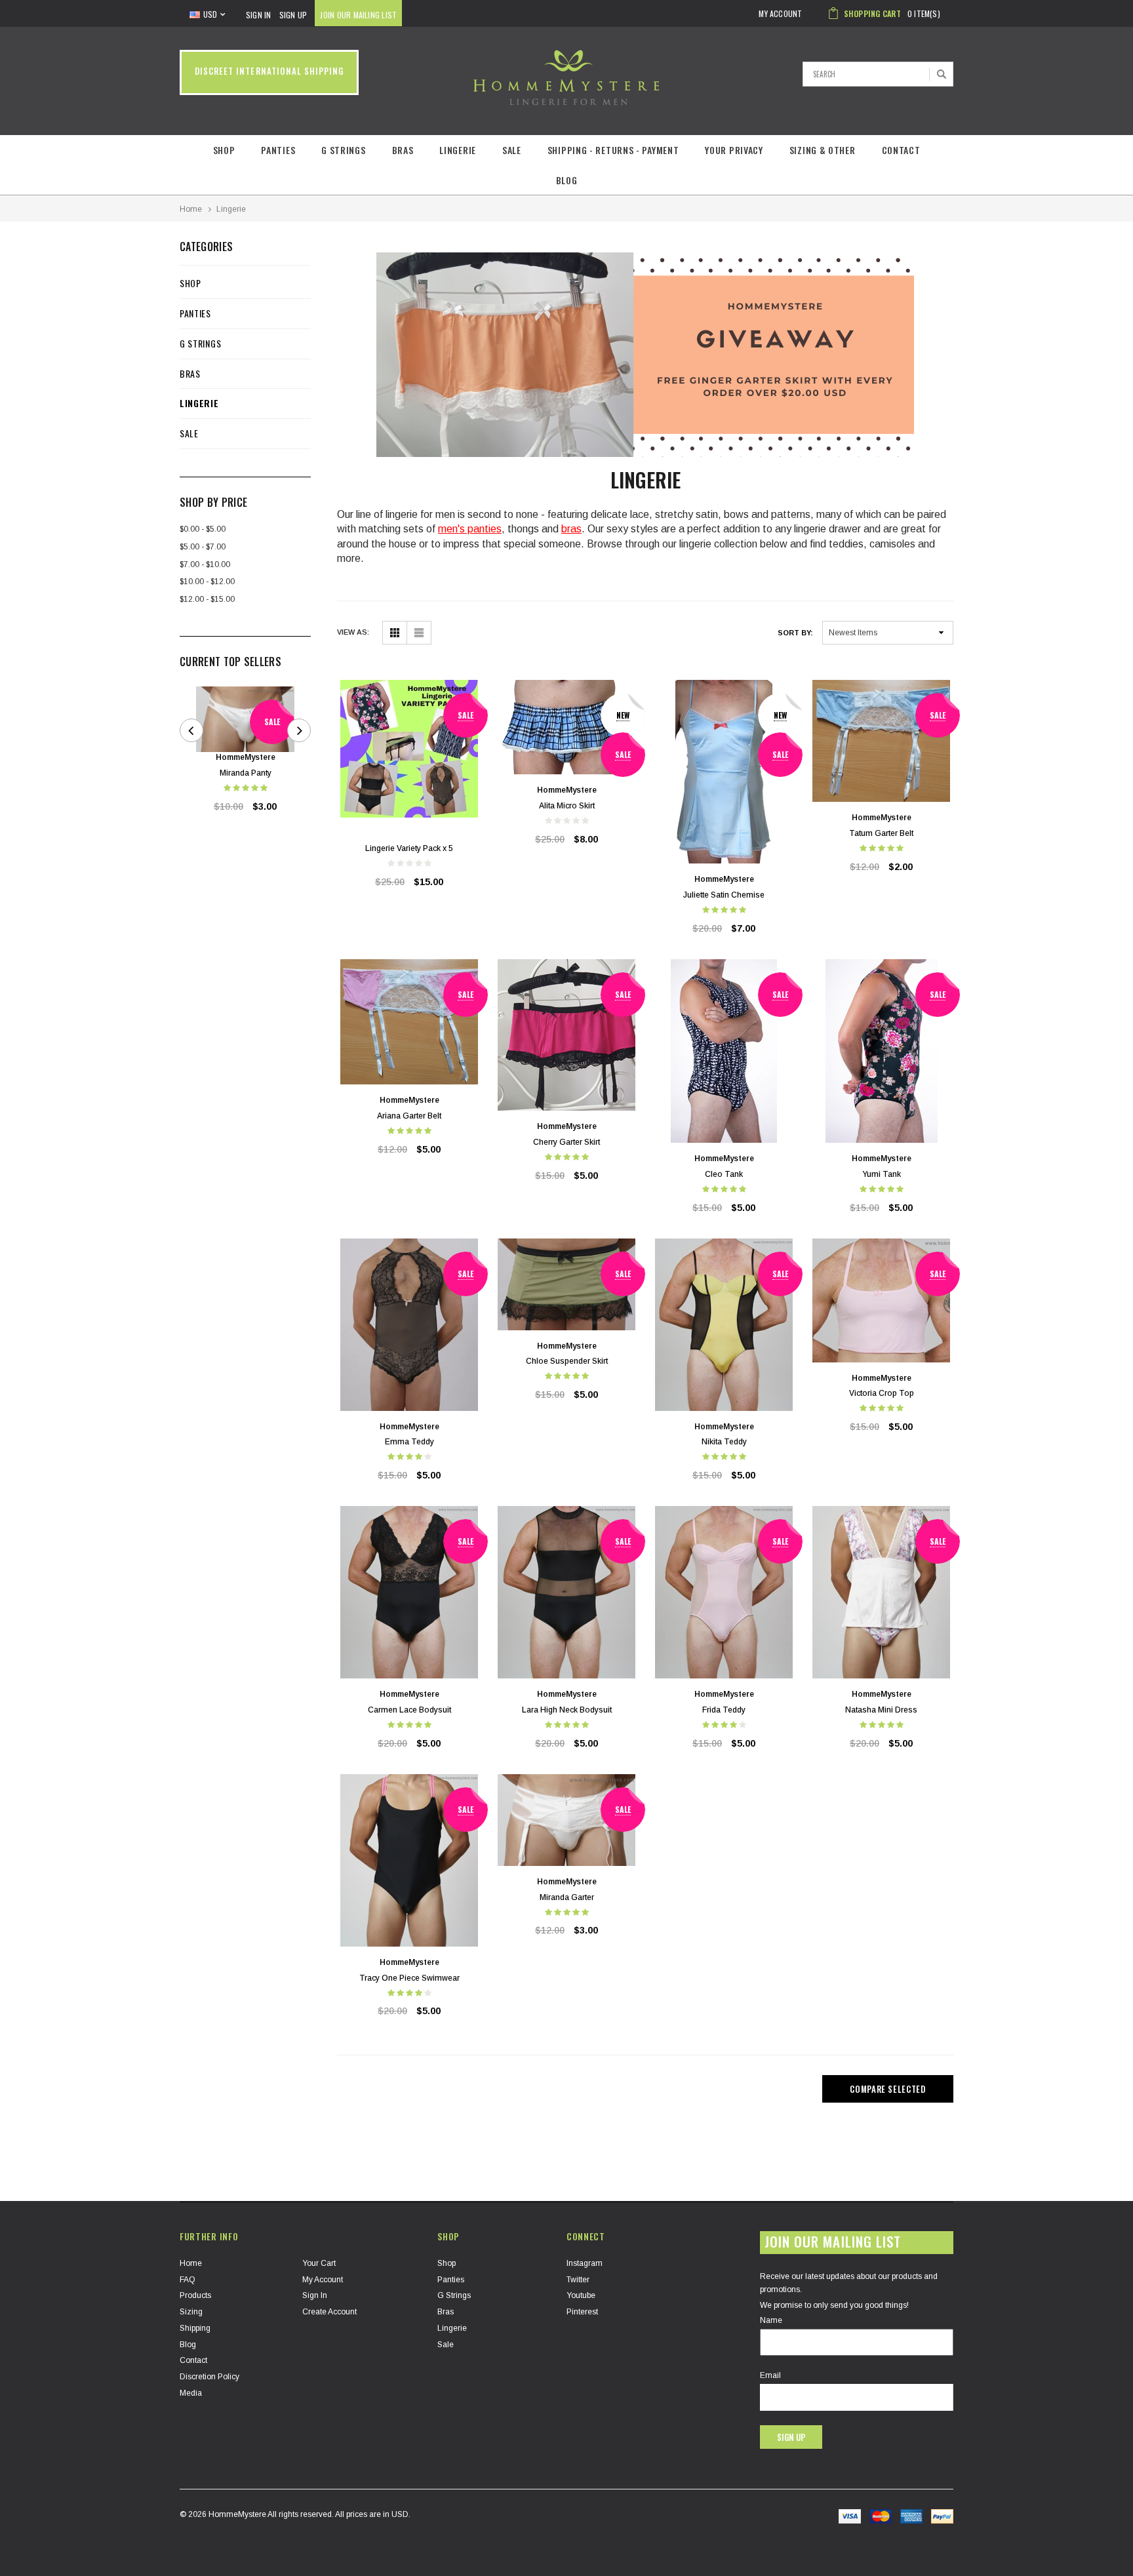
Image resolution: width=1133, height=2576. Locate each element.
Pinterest (582, 2312)
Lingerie (458, 150)
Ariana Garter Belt (409, 1116)
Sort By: (795, 633)
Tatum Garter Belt (881, 833)
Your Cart (319, 2263)
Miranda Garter (567, 1897)
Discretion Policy (209, 2377)
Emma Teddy (409, 1442)
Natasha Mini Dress (881, 1710)
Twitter (578, 2280)
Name (771, 2320)
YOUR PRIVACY (734, 150)
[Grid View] (394, 633)
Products (195, 2295)
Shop (224, 150)
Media (191, 2393)
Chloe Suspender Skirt (567, 1361)
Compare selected (887, 2089)
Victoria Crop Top (882, 1393)
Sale (512, 150)
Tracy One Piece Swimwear (409, 1978)
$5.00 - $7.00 (203, 547)
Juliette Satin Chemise (724, 895)
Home (191, 209)
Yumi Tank (882, 1174)
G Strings (343, 150)
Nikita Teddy (724, 1442)
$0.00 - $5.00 (203, 529)
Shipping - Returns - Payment (613, 150)
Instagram (585, 2263)
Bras (403, 150)
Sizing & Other (823, 150)
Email (770, 2375)
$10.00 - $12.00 (207, 582)
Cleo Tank (724, 1174)
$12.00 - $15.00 (207, 599)
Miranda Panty (246, 773)
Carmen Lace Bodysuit (409, 1710)
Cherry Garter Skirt (566, 1142)
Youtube (581, 2295)
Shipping (195, 2328)
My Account (323, 2280)
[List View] (419, 633)
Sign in (315, 2295)
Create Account (329, 2312)
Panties (278, 150)
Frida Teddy (724, 1710)
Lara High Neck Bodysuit (567, 1710)
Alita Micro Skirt (567, 806)
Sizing (191, 2312)
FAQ (188, 2280)
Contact (901, 150)
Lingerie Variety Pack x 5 (409, 848)
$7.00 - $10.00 (205, 565)
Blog (567, 180)
